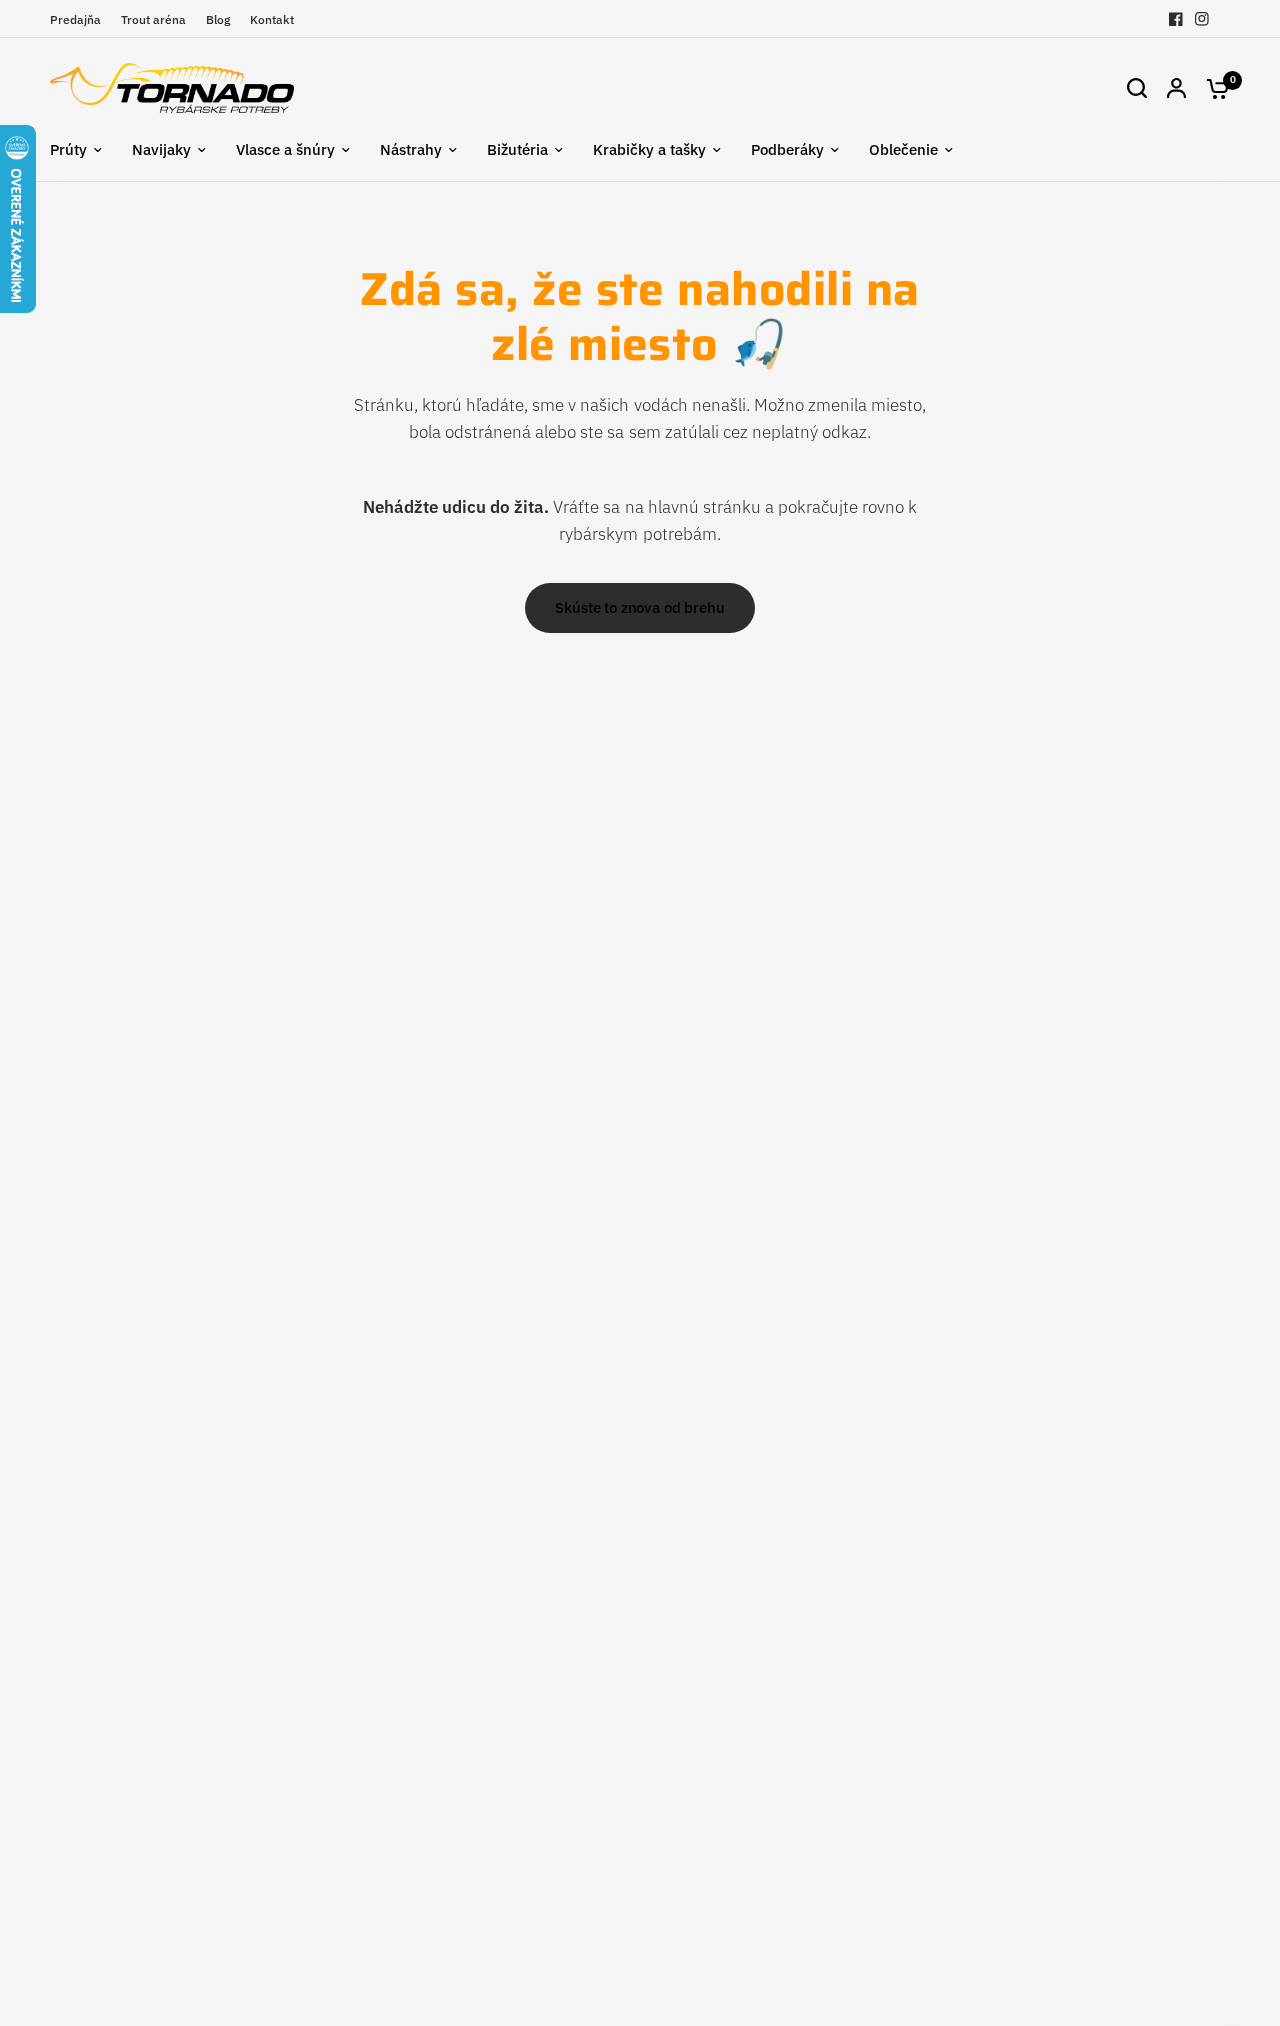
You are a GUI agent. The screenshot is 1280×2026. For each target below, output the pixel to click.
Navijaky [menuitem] (161, 149)
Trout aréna (153, 19)
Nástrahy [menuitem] (411, 149)
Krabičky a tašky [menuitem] (649, 149)
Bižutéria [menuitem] (517, 149)
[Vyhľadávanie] (1137, 88)
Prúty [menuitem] (68, 149)
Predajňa (75, 19)
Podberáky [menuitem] (787, 149)
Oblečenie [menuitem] (903, 149)
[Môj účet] (1176, 88)
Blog (218, 19)
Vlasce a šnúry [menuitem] (285, 149)
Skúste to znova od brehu (639, 607)
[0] (1213, 88)
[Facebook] (1176, 19)
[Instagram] (1202, 19)
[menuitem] (80, 19)
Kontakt (272, 19)
